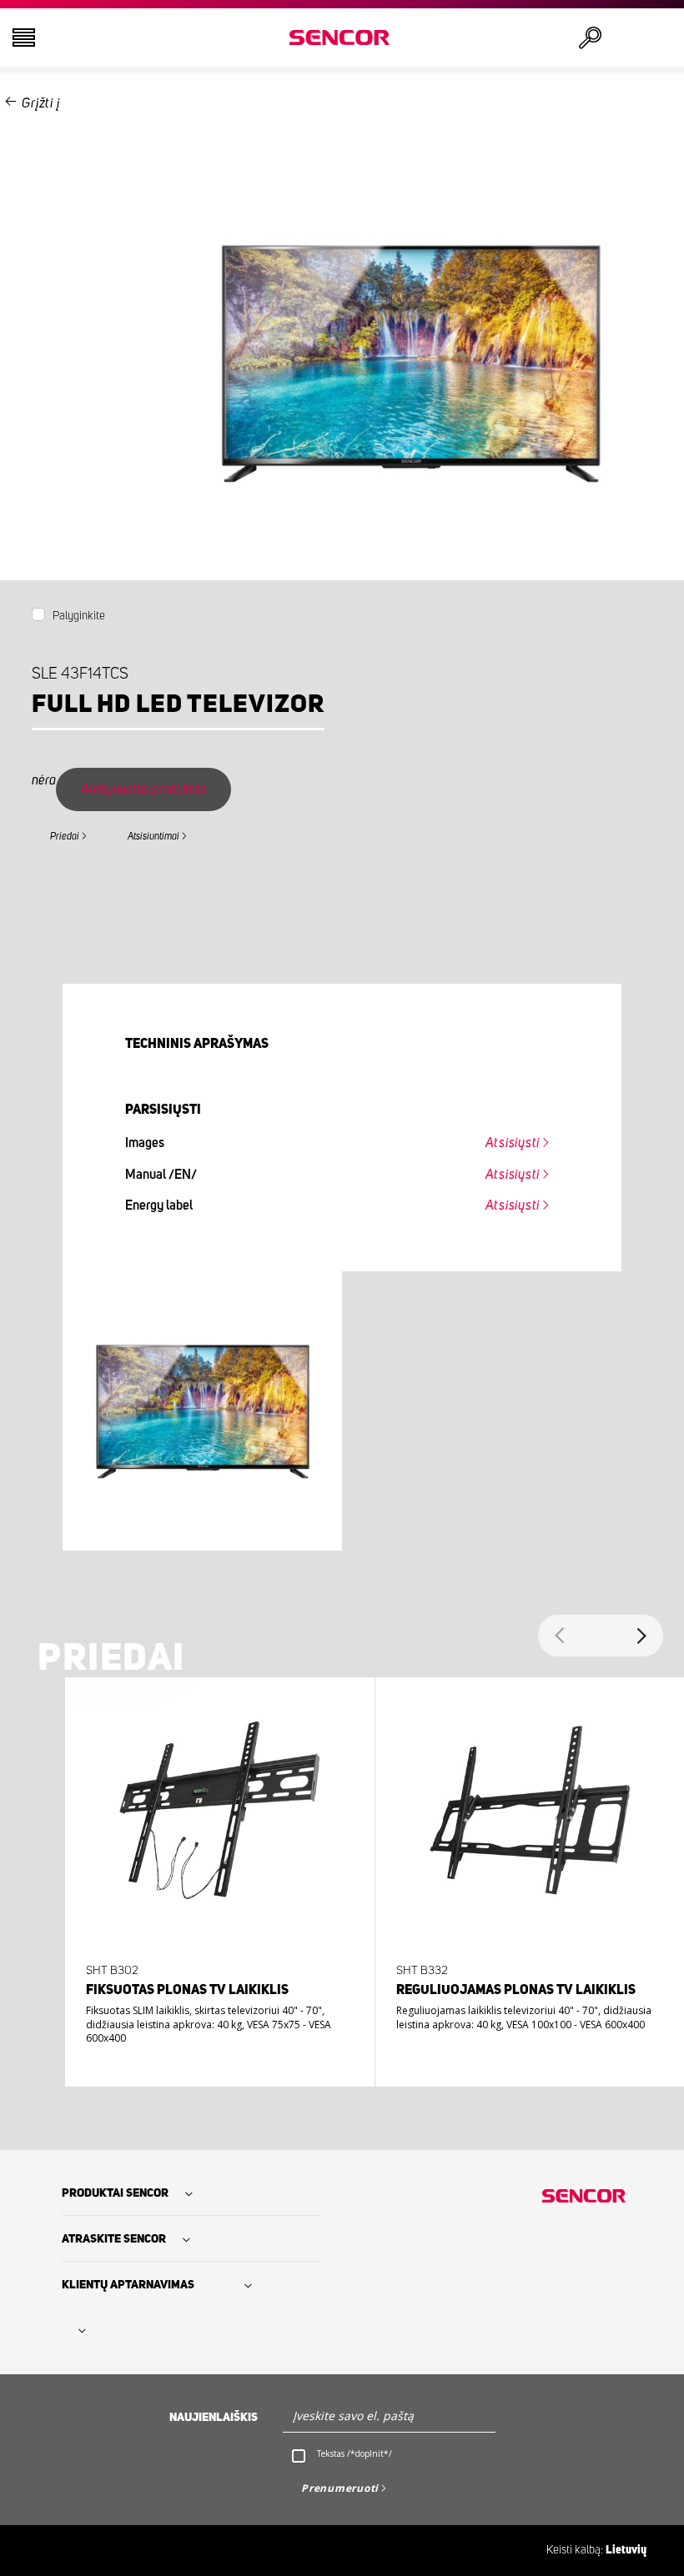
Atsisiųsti (513, 1143)
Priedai (65, 836)
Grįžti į (40, 103)
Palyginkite (79, 616)
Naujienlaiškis (214, 2418)
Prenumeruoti (340, 2488)
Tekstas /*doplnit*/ (355, 2453)
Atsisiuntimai (153, 836)
